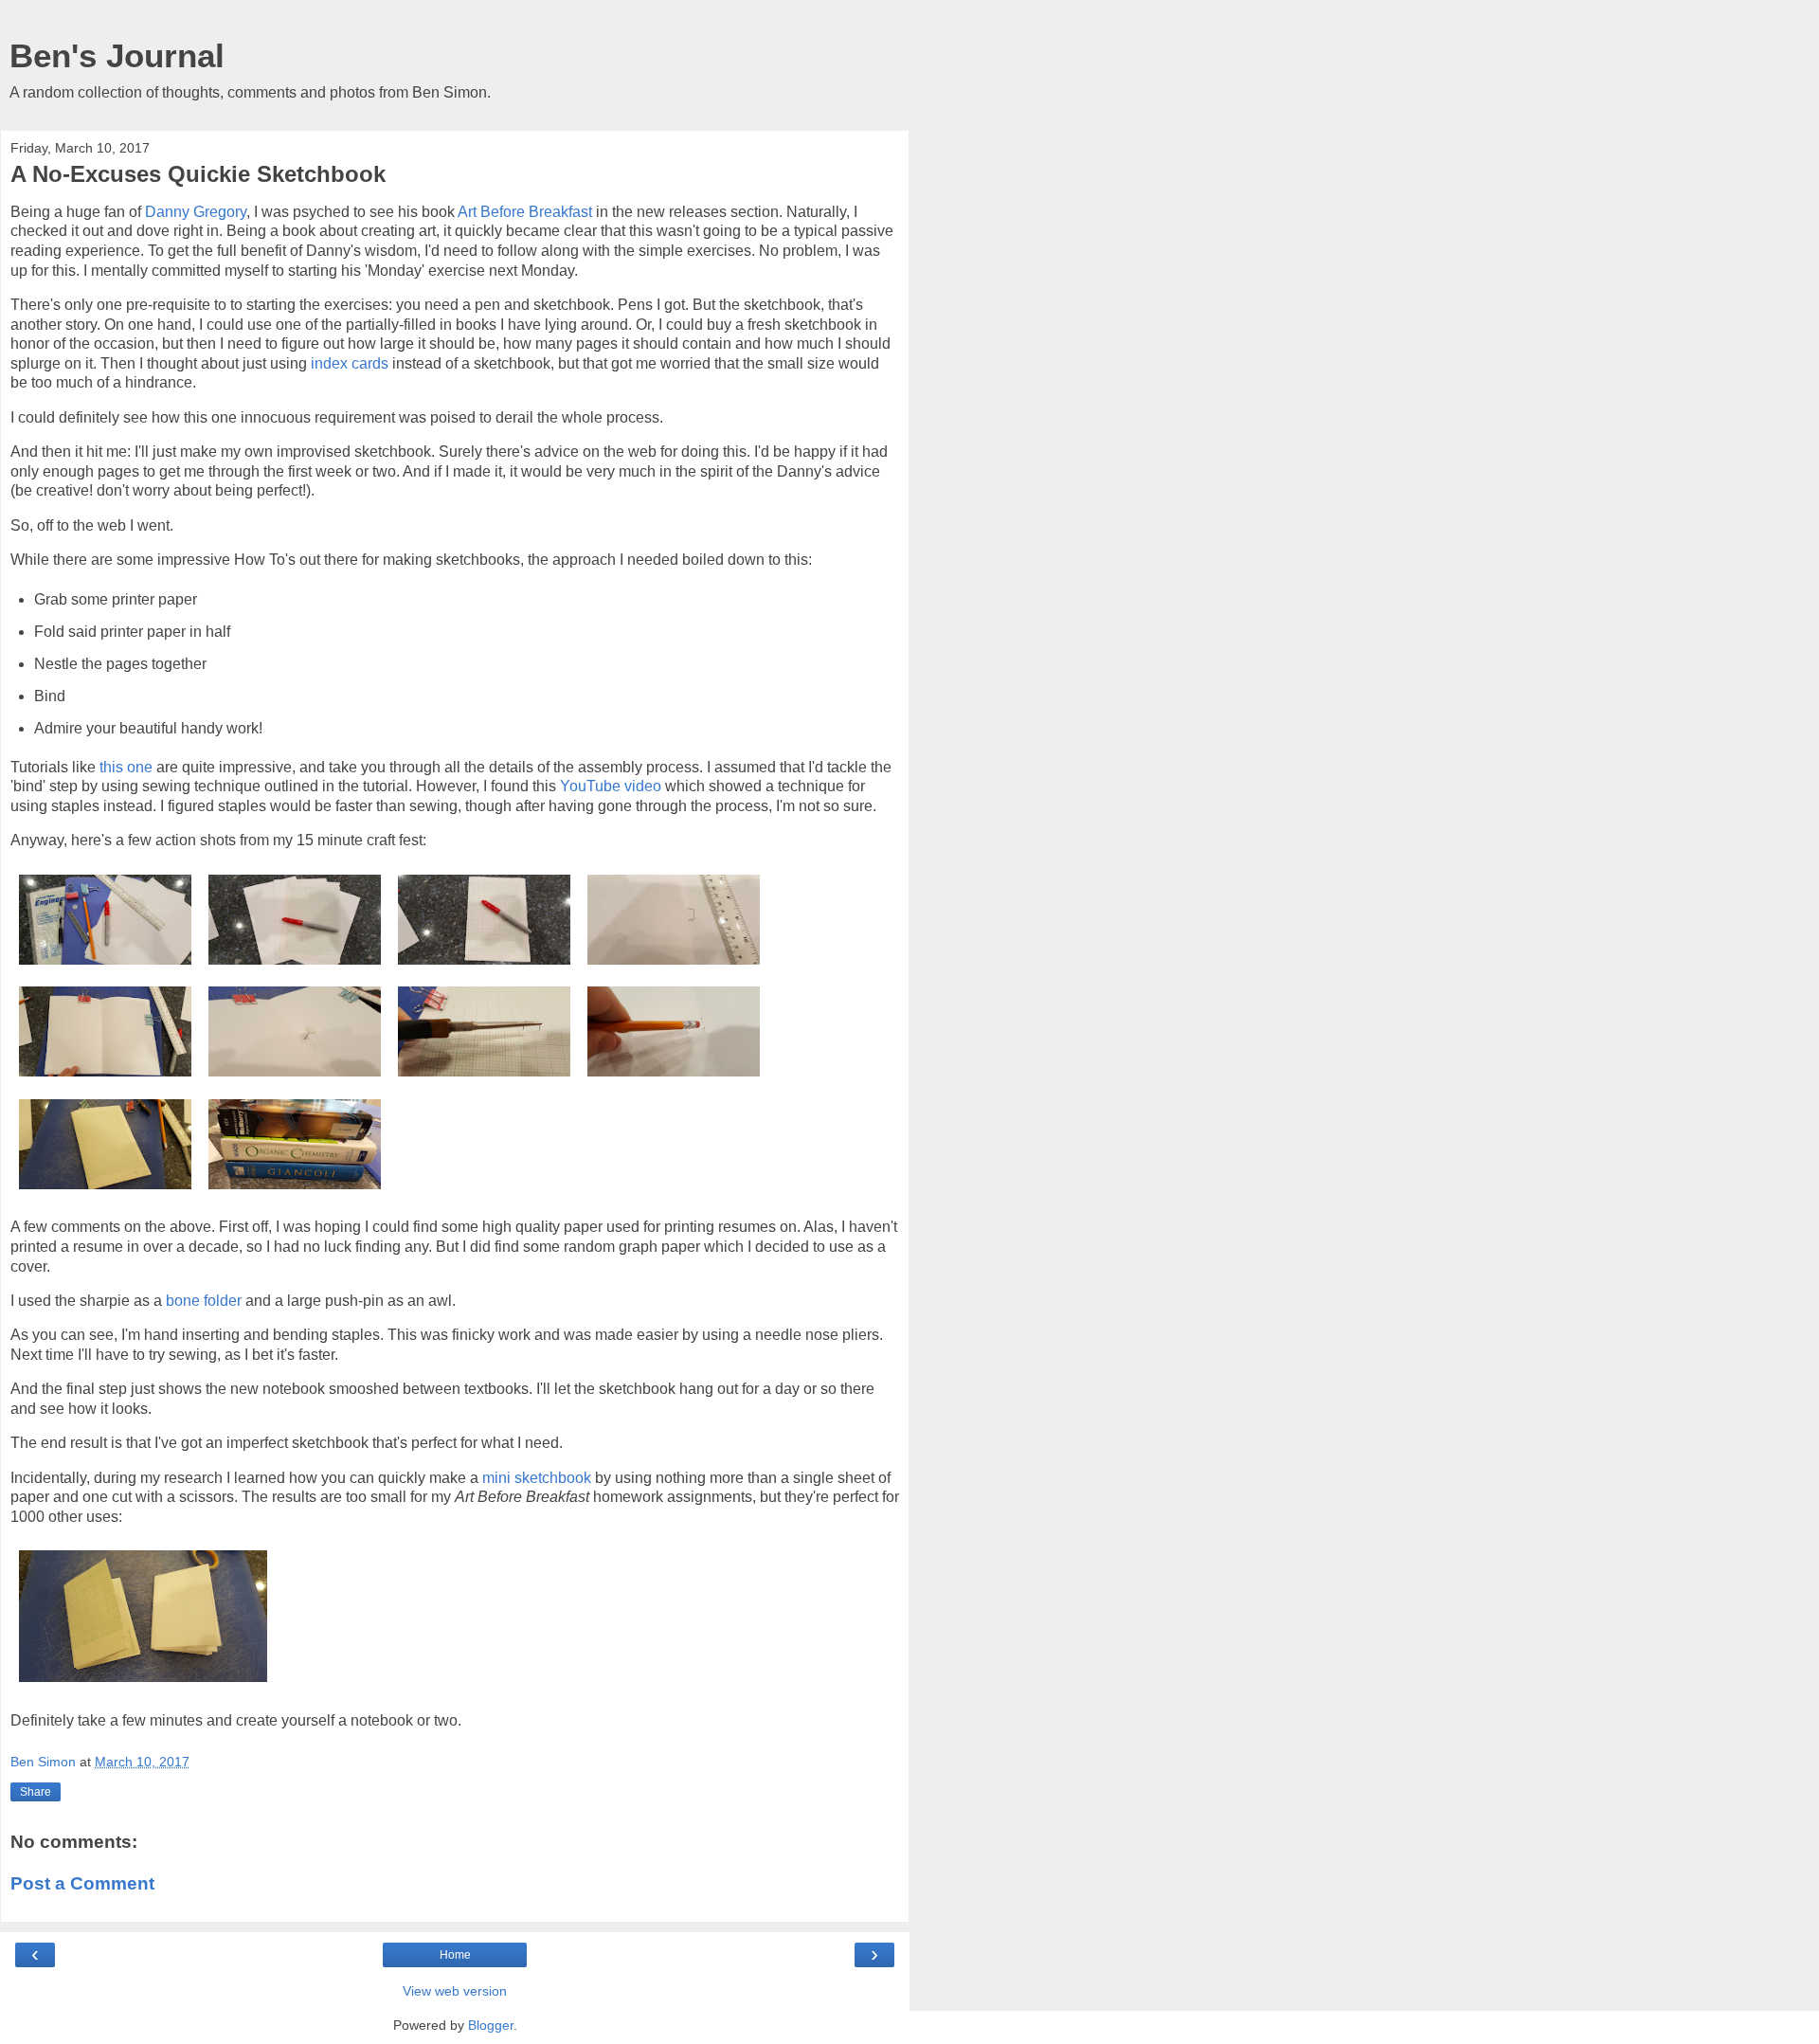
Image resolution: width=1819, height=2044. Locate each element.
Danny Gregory (196, 212)
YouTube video (611, 786)
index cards (350, 363)
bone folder (204, 1301)
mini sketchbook (537, 1478)
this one (126, 767)
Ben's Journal (117, 56)
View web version (455, 1991)
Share (36, 1792)
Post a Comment (82, 1883)
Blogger (491, 2025)
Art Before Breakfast (525, 212)
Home (455, 1955)
